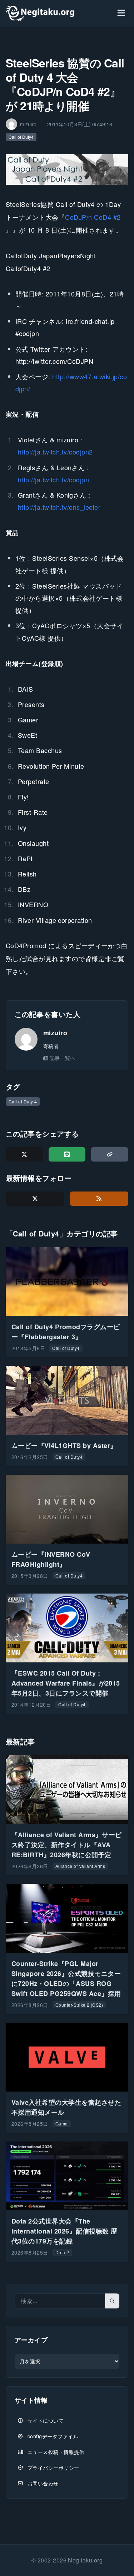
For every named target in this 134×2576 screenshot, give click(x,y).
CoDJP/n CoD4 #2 (93, 217)
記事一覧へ (63, 1058)
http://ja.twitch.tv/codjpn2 (55, 452)
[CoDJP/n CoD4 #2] (67, 169)
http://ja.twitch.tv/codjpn (53, 479)
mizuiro (55, 1033)
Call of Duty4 (21, 137)
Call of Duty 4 (23, 1101)
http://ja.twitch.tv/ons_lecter (59, 507)
